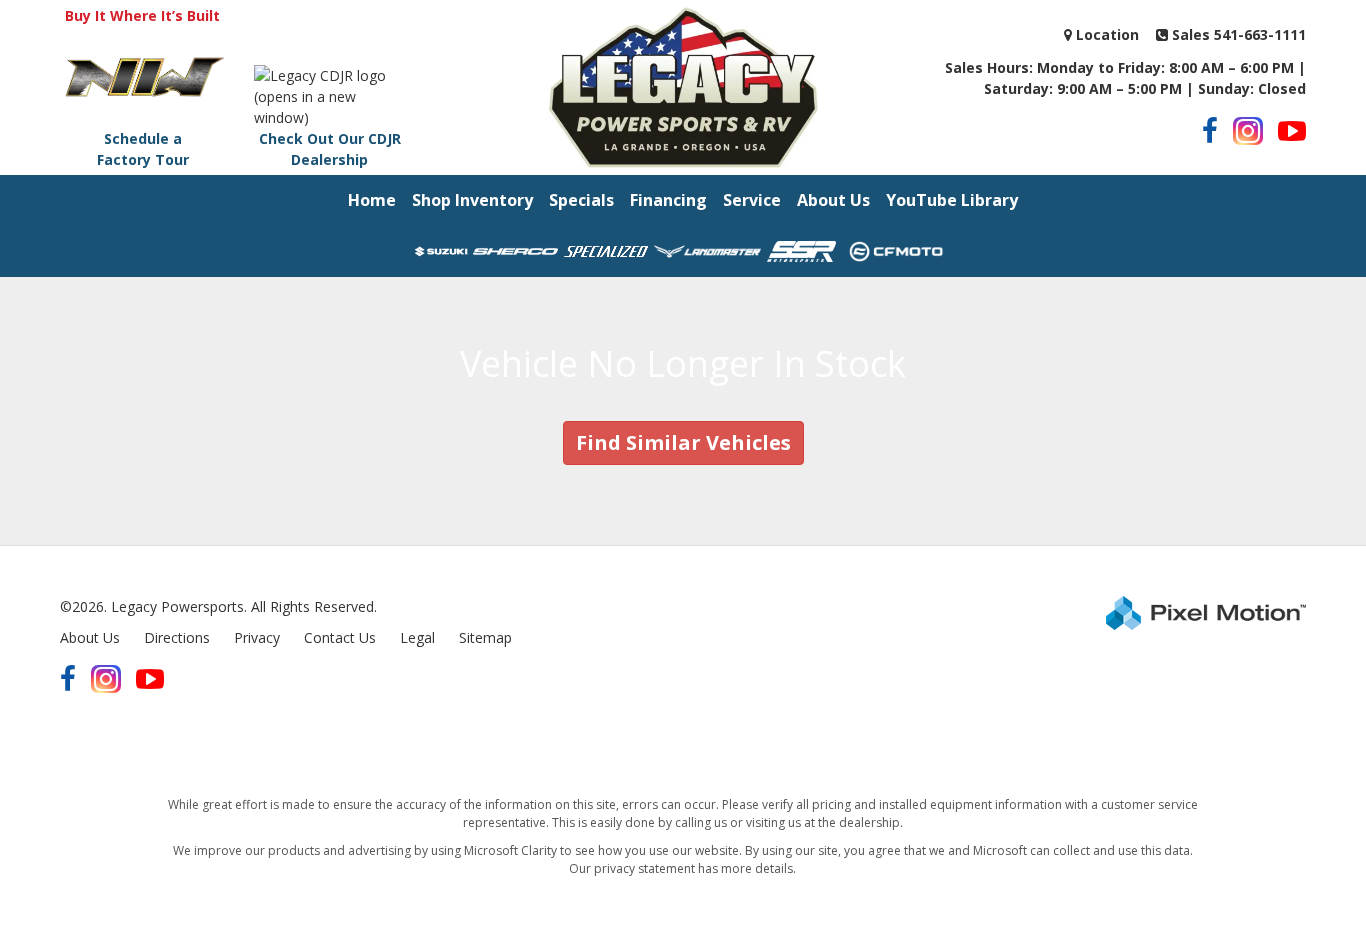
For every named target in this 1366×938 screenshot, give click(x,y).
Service (752, 200)
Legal (417, 637)
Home (372, 200)
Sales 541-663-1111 (1237, 34)
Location (1105, 34)
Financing (668, 200)
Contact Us (340, 637)
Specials (581, 200)
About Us (833, 200)
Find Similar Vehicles (683, 442)
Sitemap (485, 637)
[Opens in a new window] (1210, 131)
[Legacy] (683, 85)
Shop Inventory (472, 200)
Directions (177, 637)
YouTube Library (952, 200)
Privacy (257, 637)
